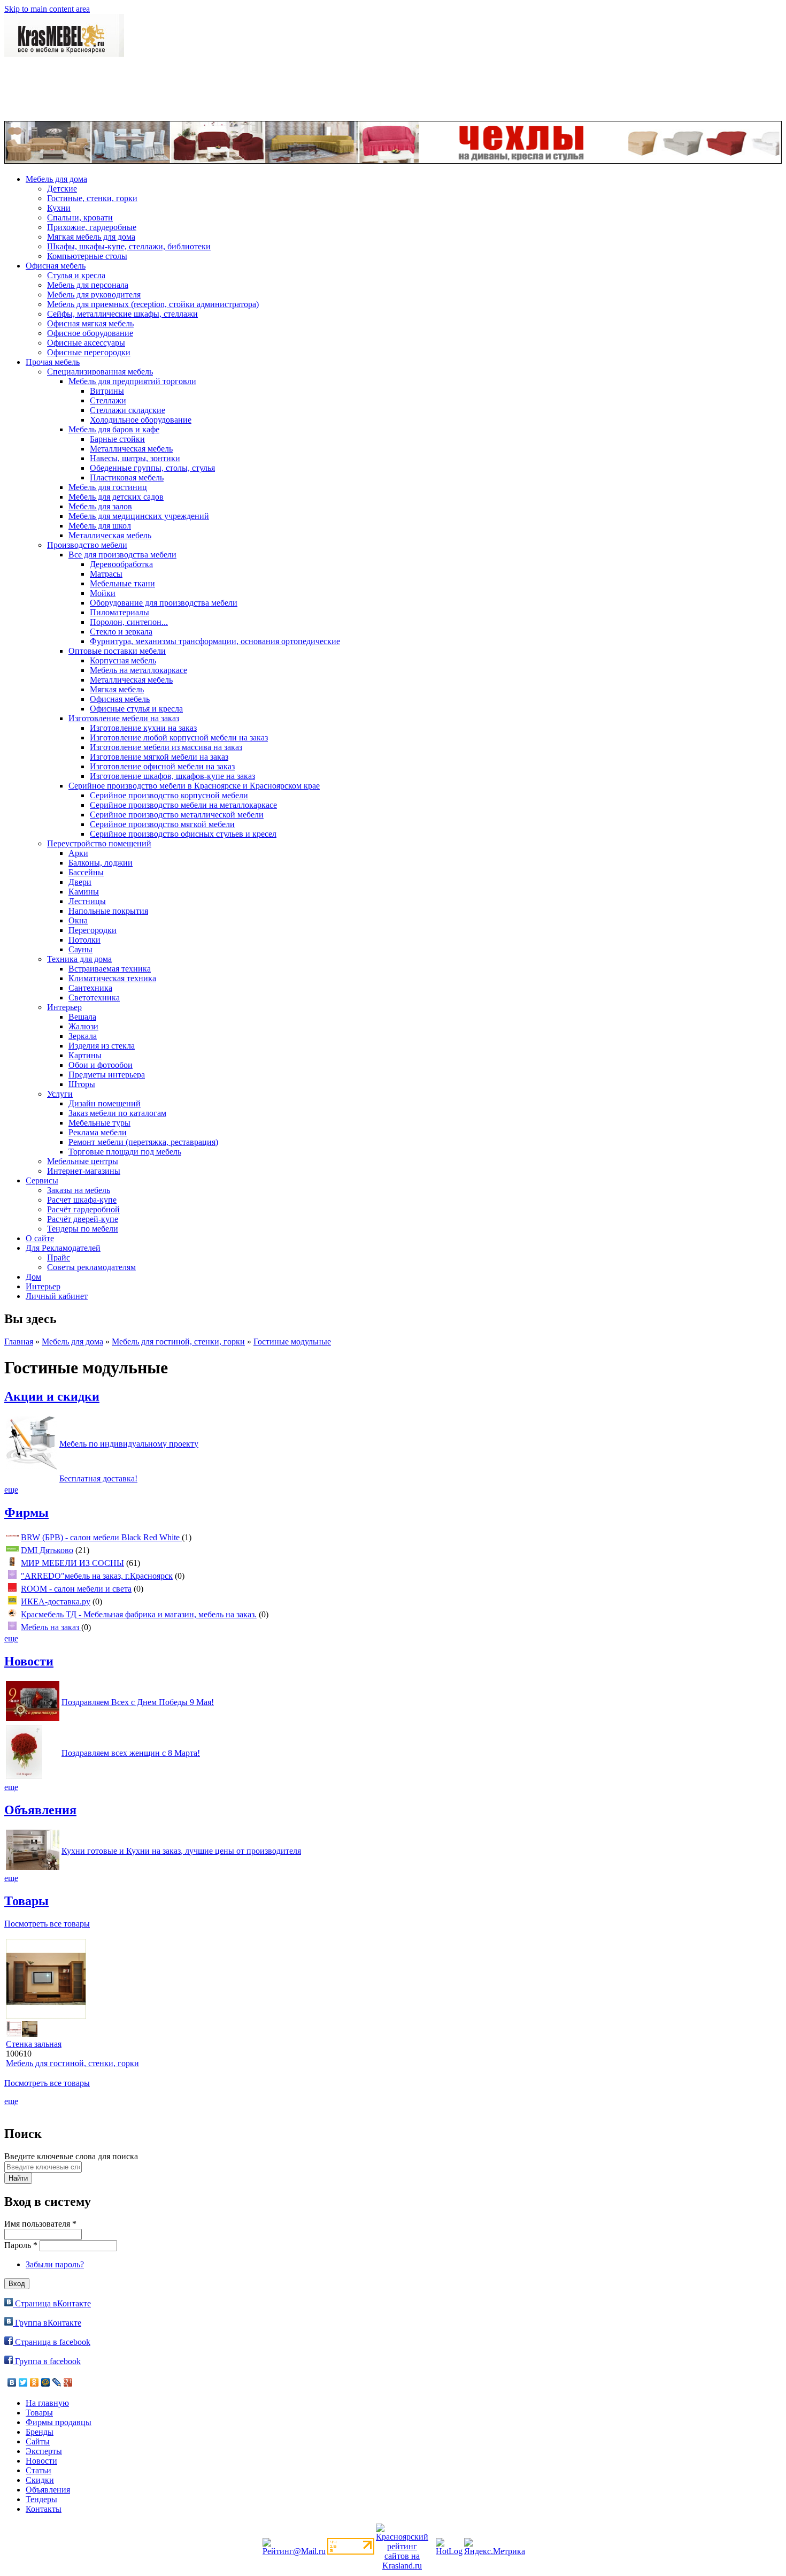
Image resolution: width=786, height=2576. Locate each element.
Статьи (38, 2470)
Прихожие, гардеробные (92, 227)
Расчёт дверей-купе (83, 1219)
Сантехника (90, 988)
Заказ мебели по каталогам (117, 1113)
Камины (84, 892)
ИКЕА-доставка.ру (56, 1602)
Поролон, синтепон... (129, 622)
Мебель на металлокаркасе (138, 670)
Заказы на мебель (79, 1190)
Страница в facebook (52, 2342)
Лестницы (87, 901)
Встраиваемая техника (110, 969)
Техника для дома (79, 959)
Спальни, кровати (80, 217)
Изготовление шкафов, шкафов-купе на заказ (172, 776)
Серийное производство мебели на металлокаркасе (183, 805)
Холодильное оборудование (141, 420)
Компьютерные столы (87, 256)
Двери (80, 882)
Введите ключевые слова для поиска (71, 2156)
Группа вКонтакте (47, 2323)
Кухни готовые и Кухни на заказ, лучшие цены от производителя (181, 1851)
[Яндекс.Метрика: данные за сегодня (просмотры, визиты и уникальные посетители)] (495, 2547)
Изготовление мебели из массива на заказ (166, 747)
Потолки (84, 940)
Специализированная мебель (100, 372)
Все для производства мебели (122, 555)
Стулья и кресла (76, 275)
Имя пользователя (40, 2224)
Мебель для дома (56, 179)
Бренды (40, 2432)
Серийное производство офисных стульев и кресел (183, 834)
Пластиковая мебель (127, 477)
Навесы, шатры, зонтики (135, 458)
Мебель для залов (100, 506)
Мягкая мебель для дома (91, 237)
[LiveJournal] (57, 2382)
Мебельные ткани (122, 583)
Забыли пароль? (55, 2264)
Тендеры (41, 2499)
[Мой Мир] (46, 2382)
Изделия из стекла (102, 1046)
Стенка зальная (34, 2044)
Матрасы (106, 574)
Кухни (59, 208)
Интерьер (64, 1007)
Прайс (59, 1258)
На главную (47, 2403)
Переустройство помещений (99, 843)
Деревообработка (121, 564)
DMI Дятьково (47, 1550)
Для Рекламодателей (63, 1248)
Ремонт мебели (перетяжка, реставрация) (143, 1142)
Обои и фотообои (101, 1065)
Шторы (82, 1084)
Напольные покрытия (108, 911)
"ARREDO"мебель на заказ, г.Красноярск (97, 1576)
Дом (33, 1277)
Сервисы (42, 1180)
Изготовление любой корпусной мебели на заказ (179, 737)
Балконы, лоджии (101, 863)
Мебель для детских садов (116, 497)
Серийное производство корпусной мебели (169, 795)
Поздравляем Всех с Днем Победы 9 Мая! (138, 1702)
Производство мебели (87, 545)
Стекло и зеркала (121, 632)
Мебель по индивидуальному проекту (129, 1444)
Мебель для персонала (88, 285)
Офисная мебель (56, 266)
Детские (62, 189)
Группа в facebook (47, 2361)
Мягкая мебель (117, 689)
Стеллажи (108, 400)
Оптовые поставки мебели (117, 651)
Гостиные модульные (292, 1341)
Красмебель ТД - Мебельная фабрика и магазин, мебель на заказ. (139, 1614)
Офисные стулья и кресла (136, 709)
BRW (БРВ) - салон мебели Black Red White (101, 1537)
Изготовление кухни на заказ (143, 728)
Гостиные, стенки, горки (92, 198)
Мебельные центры (83, 1161)
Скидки (40, 2480)
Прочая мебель (53, 362)
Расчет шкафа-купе (82, 1200)
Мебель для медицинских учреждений (139, 516)
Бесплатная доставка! (98, 1478)
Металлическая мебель (131, 449)
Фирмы (26, 1512)
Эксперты (44, 2451)
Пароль (21, 2245)
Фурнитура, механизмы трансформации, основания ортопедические (215, 641)
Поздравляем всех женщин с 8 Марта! (131, 1753)
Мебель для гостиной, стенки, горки (178, 1341)
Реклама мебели (98, 1132)
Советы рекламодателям (91, 1267)
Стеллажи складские (128, 410)
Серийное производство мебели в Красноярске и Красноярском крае (194, 786)
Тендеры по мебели (83, 1229)
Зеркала (83, 1036)
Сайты (38, 2441)
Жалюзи (83, 1026)
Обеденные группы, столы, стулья (152, 468)
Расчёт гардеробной (83, 1209)
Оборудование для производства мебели (164, 603)
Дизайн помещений (105, 1103)
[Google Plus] (68, 2382)
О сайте (40, 1238)
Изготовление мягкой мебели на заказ (159, 757)
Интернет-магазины (84, 1171)
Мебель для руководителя (94, 295)
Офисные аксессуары (86, 343)
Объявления (40, 1810)
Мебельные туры (99, 1123)
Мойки (103, 593)
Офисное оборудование (90, 333)
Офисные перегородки (89, 352)
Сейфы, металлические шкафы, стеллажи (122, 314)
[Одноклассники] (34, 2382)
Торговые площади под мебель (125, 1152)
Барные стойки (117, 439)
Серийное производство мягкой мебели (162, 824)
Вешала (82, 1017)
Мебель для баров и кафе (114, 429)
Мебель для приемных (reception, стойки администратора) (153, 304)
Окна (78, 920)
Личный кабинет (57, 1296)
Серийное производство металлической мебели (177, 815)
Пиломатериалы (120, 612)
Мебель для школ (100, 526)
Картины (85, 1055)
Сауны (80, 949)
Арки (78, 853)
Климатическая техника (112, 978)
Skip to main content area (47, 9)
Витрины (107, 391)
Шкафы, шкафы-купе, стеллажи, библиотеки (129, 246)
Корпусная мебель (123, 660)
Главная (19, 1341)
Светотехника (94, 997)
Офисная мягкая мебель (90, 323)
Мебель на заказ (51, 1627)
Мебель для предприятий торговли (132, 381)
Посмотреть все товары (47, 1924)
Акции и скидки (52, 1396)
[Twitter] (23, 2382)
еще (11, 1490)
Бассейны (86, 872)
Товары (26, 1901)
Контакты (44, 2509)
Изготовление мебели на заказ (124, 718)
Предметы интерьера (107, 1075)
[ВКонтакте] (12, 2382)
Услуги (60, 1094)
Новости (29, 1661)
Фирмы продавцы (59, 2422)
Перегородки (93, 930)
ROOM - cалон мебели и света (76, 1589)
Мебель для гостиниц (108, 487)
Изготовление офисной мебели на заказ (162, 766)
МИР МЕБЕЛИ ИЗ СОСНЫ (72, 1563)
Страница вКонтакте (52, 2303)
